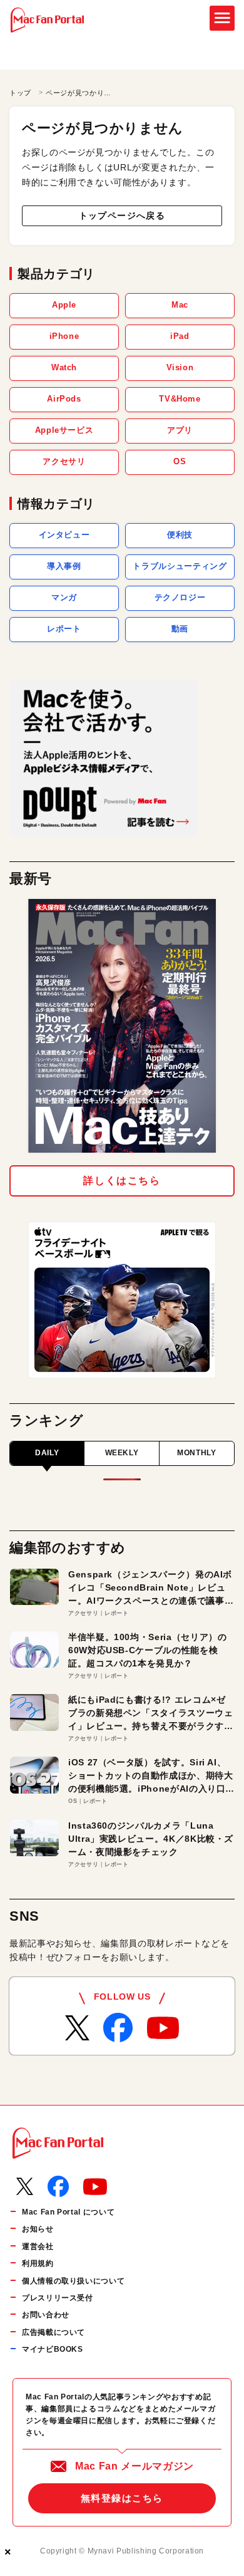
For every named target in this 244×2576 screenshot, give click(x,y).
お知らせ (38, 2229)
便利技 (180, 535)
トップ (20, 93)
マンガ (64, 597)
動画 (180, 629)
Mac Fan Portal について (68, 2212)
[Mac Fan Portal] (47, 20)
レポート (64, 629)
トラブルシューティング (180, 566)
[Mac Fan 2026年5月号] (122, 1026)
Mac (180, 305)
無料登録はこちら (122, 2498)
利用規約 (38, 2263)
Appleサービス (64, 430)
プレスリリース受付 (58, 2298)
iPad (180, 336)
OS (180, 461)
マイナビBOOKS (53, 2349)
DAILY (47, 1453)
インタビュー (64, 535)
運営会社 (38, 2246)
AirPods (64, 399)
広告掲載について (53, 2332)
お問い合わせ (46, 2315)
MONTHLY (196, 1453)
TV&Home (180, 399)
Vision (180, 367)
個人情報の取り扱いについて (73, 2281)
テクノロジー (180, 597)
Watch (64, 367)
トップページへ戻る (122, 216)
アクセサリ (64, 461)
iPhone (64, 336)
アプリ (180, 430)
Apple (64, 305)
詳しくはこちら (122, 1181)
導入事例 (64, 566)
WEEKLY (122, 1453)
